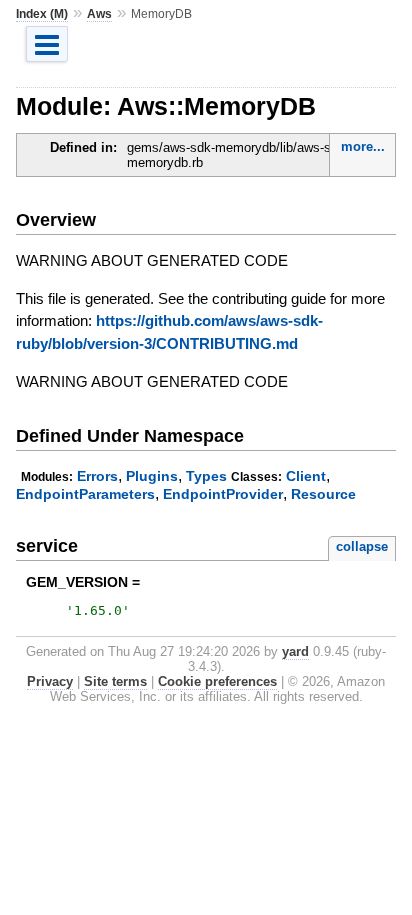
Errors (97, 476)
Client (306, 476)
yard (295, 651)
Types (206, 476)
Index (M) (42, 14)
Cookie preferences (217, 681)
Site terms (115, 681)
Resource (323, 494)
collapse (362, 546)
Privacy (50, 681)
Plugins (152, 476)
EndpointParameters (85, 494)
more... (363, 146)
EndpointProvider (223, 494)
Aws (99, 14)
